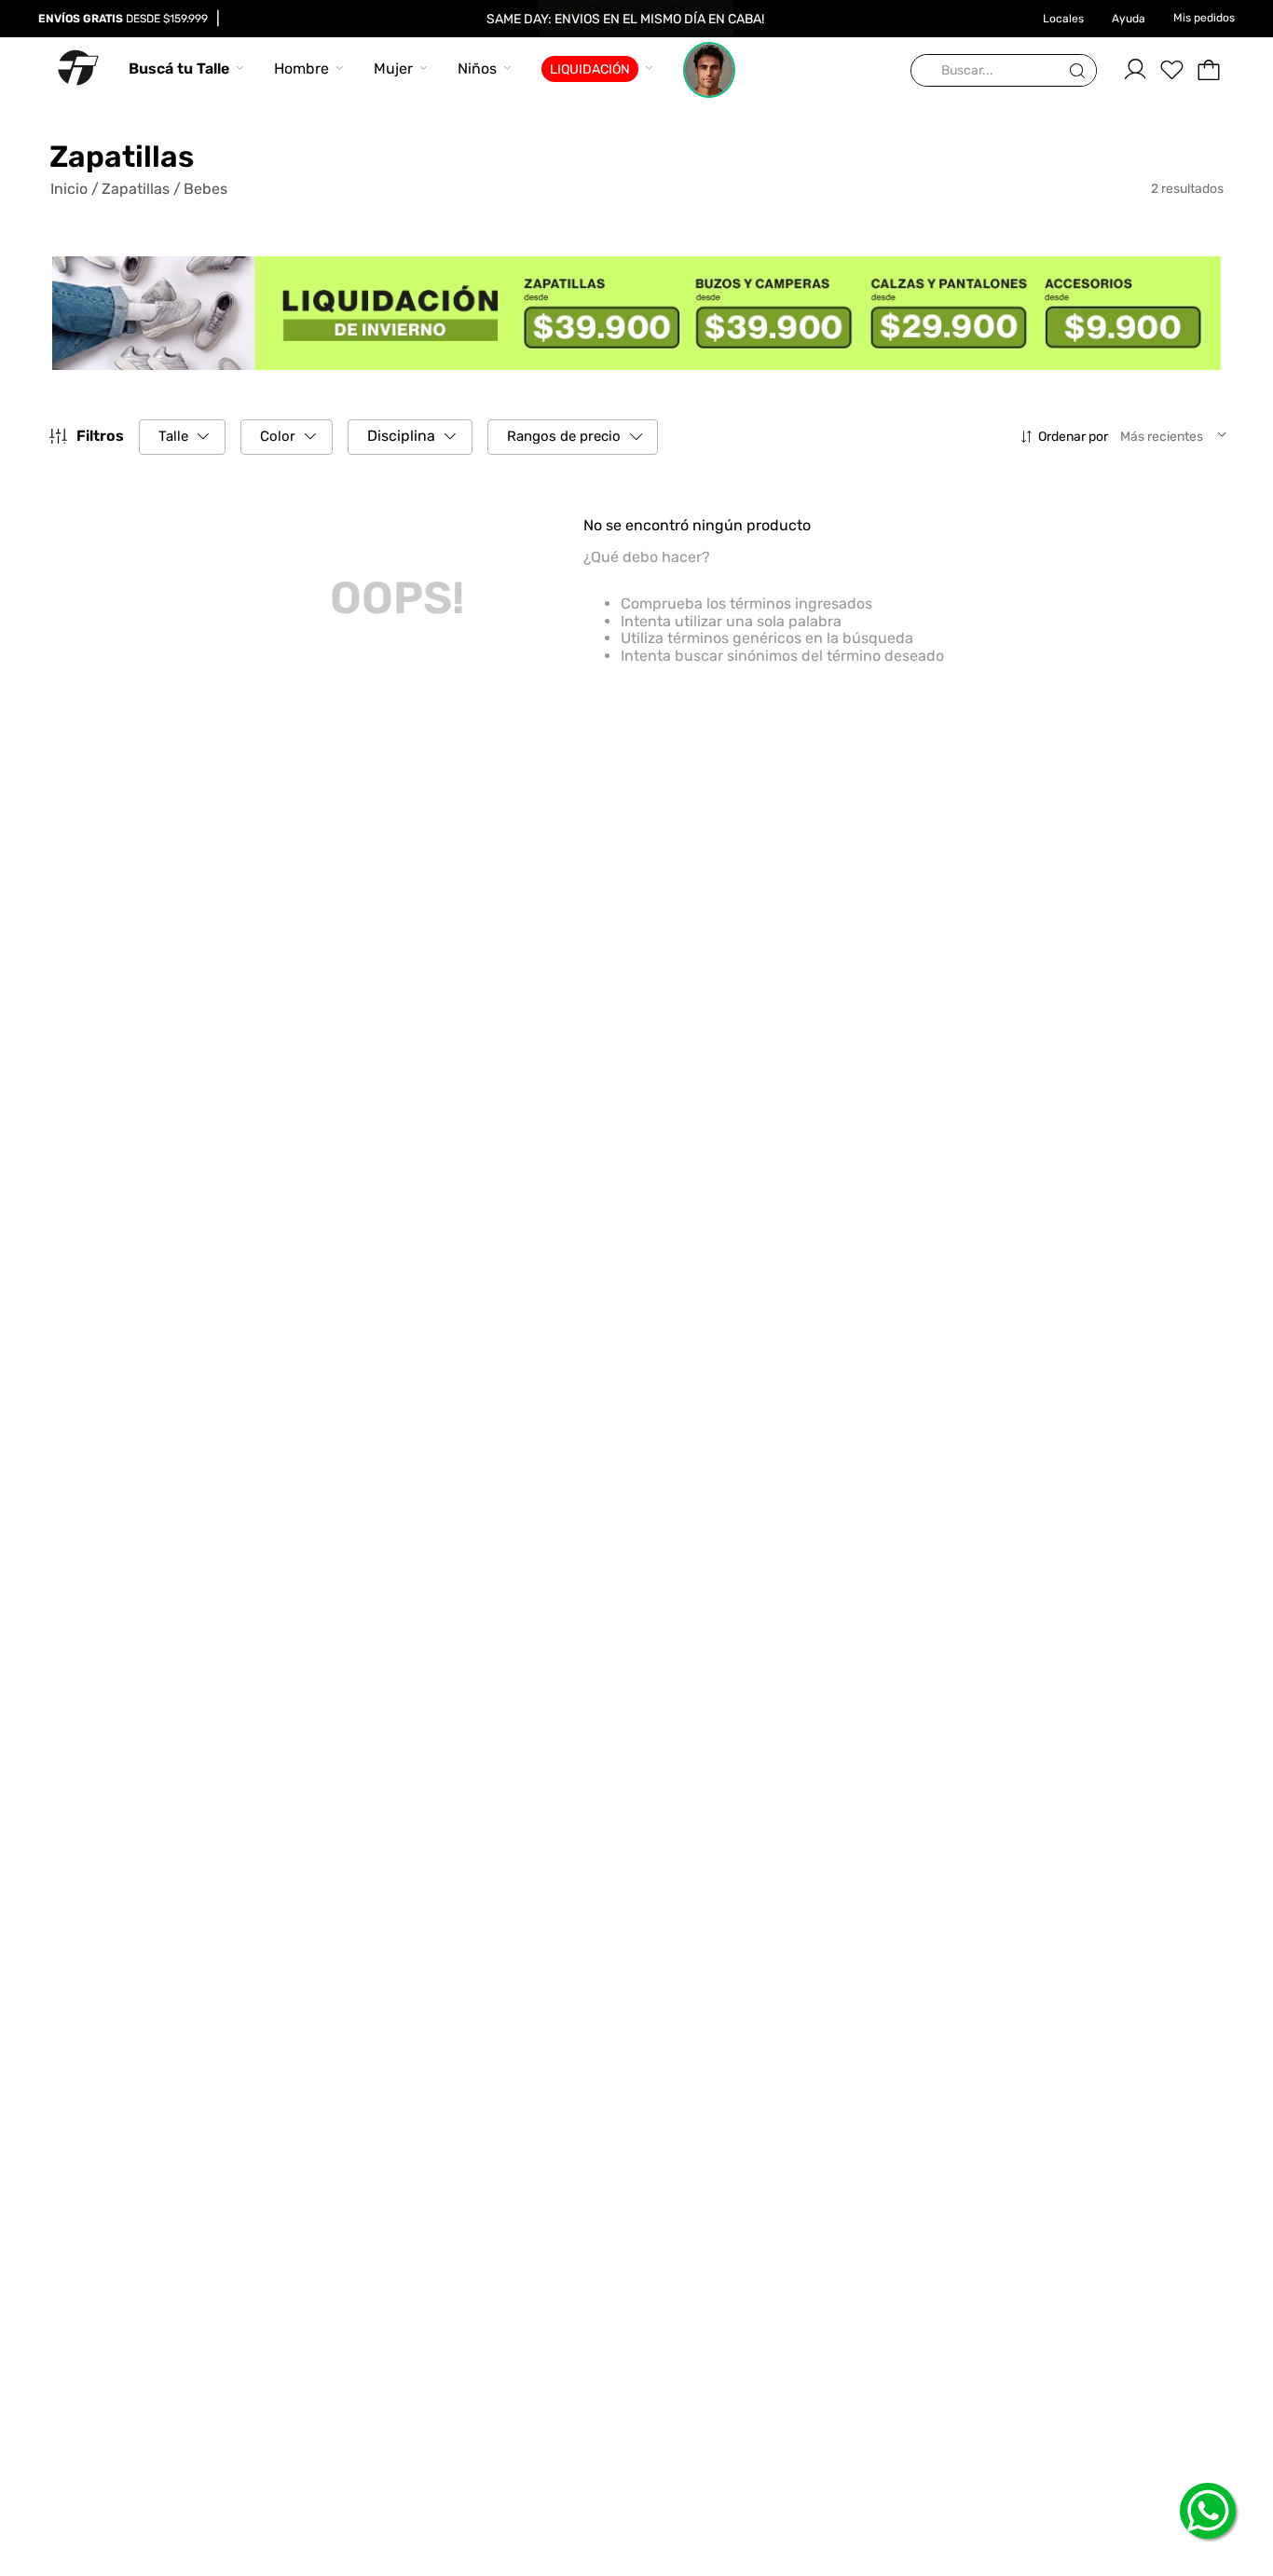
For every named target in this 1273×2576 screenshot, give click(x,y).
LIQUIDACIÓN (590, 69)
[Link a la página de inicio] (75, 189)
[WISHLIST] (1171, 70)
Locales (1063, 19)
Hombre (301, 69)
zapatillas (136, 189)
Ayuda (1129, 19)
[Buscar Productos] (1081, 71)
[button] (182, 437)
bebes (205, 189)
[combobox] (1004, 71)
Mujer (393, 69)
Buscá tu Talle (179, 69)
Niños (477, 69)
